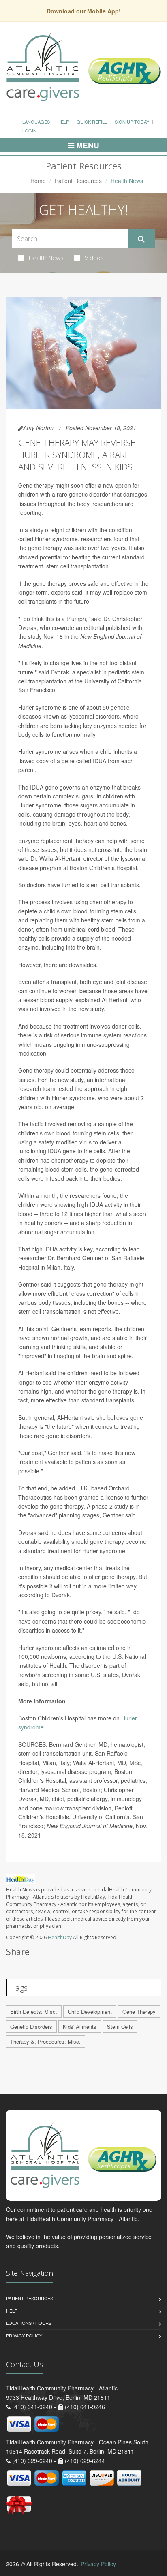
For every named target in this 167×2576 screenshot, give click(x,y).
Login (29, 130)
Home (38, 181)
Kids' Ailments (80, 2026)
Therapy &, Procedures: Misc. (45, 2041)
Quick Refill (92, 122)
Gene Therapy (139, 2011)
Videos (94, 258)
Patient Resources (78, 181)
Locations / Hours (29, 2323)
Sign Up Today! (133, 122)
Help (63, 122)
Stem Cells (120, 2026)
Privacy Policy (24, 2335)
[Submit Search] (141, 239)
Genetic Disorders (31, 2026)
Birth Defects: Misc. (34, 2011)
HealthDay (60, 1937)
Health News (46, 258)
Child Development (90, 2011)
